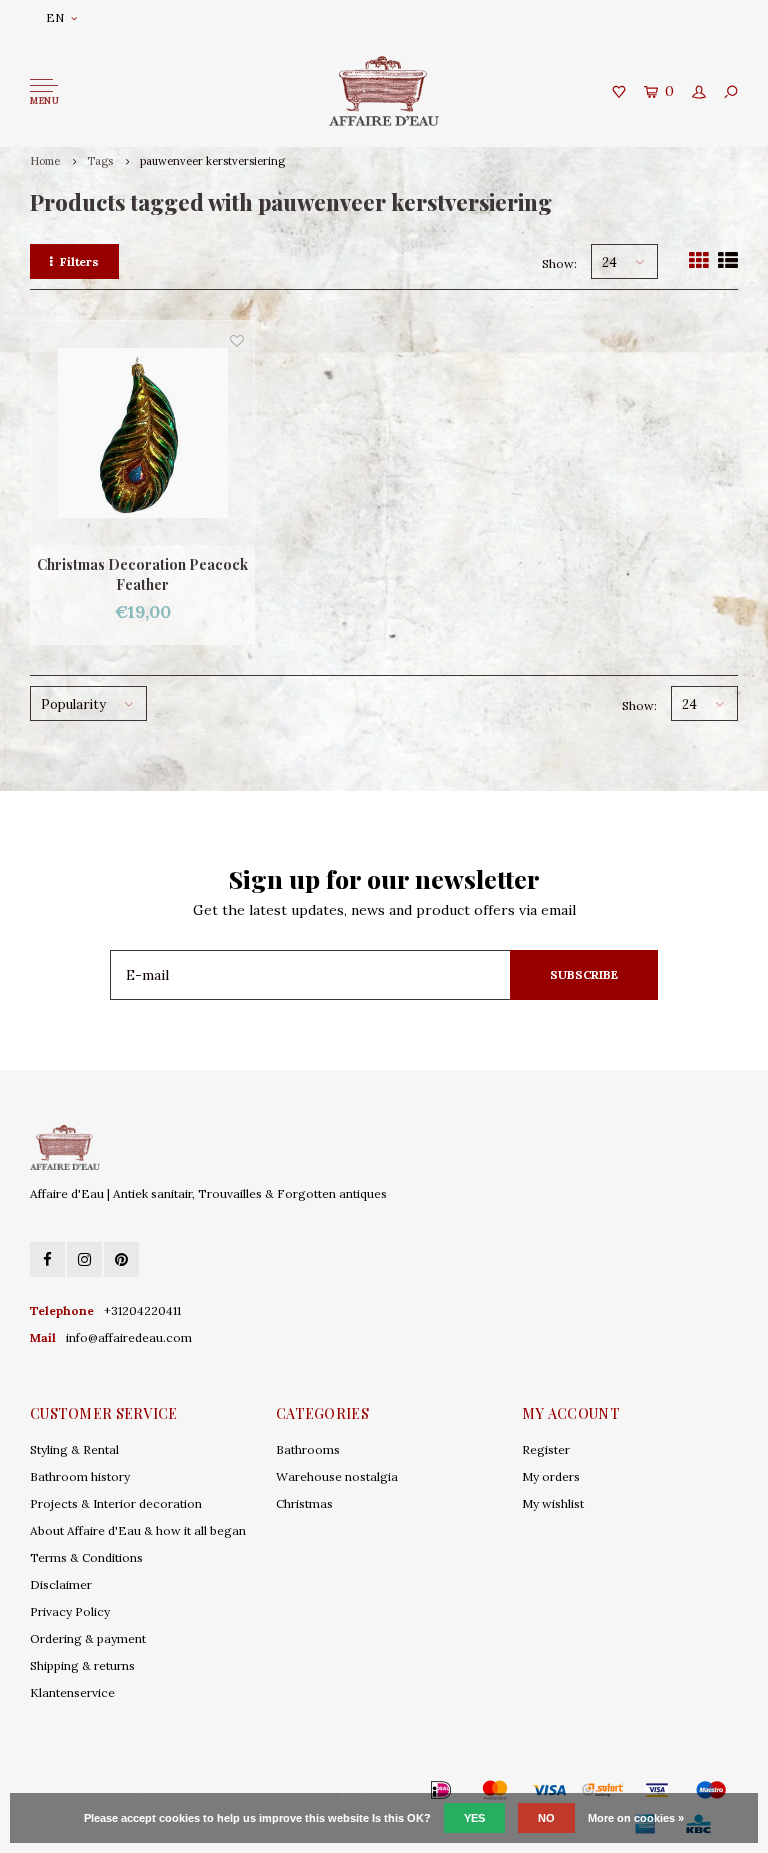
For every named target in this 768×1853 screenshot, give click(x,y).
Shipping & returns (82, 1665)
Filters (79, 261)
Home (45, 161)
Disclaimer (61, 1584)
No (546, 1818)
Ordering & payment (88, 1638)
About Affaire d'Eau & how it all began (138, 1530)
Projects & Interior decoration (116, 1503)
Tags (100, 161)
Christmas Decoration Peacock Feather (142, 574)
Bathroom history (80, 1476)
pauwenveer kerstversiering (212, 161)
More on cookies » (636, 1818)
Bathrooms (308, 1449)
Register (546, 1449)
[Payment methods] (412, 1790)
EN (55, 17)
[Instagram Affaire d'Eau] (84, 1259)
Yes (474, 1818)
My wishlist (553, 1503)
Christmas (304, 1503)
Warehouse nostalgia (337, 1476)
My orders (551, 1476)
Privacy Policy (70, 1611)
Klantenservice (72, 1692)
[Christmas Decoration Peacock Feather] (142, 432)
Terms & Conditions (86, 1557)
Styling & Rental (74, 1449)
